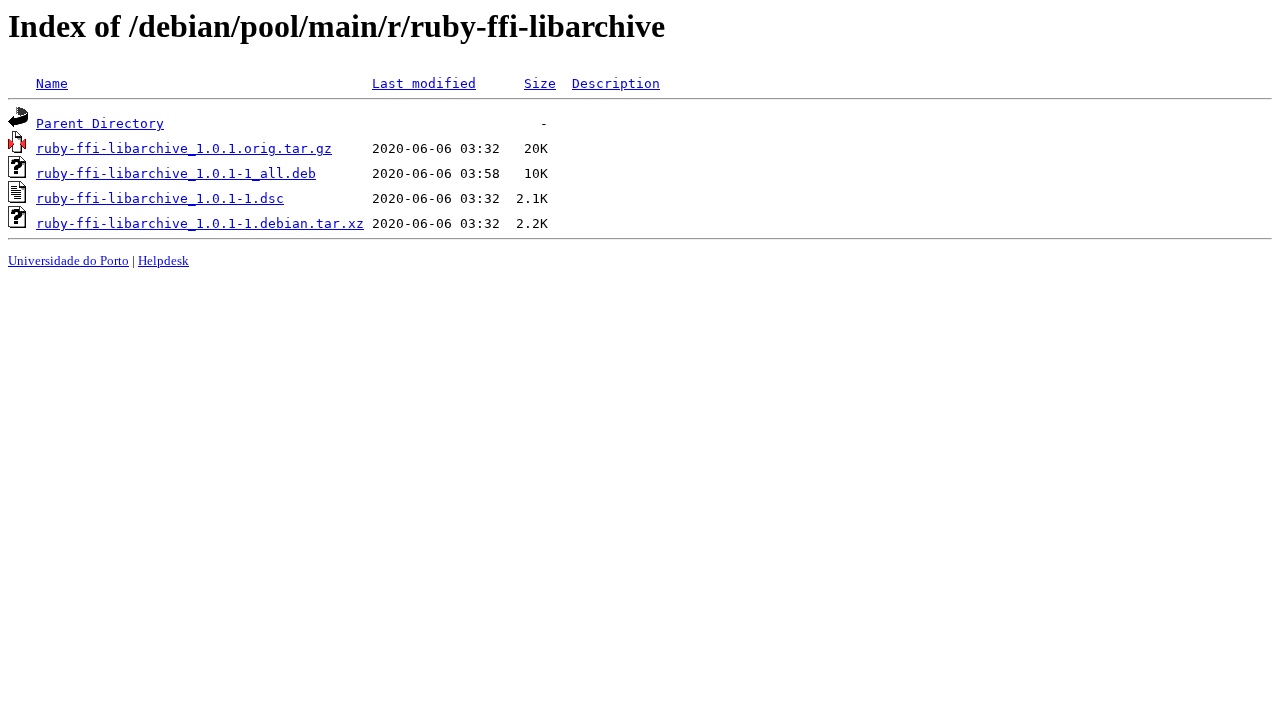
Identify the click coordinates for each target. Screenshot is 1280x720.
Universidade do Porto (68, 260)
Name (52, 83)
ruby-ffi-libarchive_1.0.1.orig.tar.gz (184, 148)
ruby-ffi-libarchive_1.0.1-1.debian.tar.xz (200, 223)
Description (616, 83)
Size (540, 83)
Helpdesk (163, 260)
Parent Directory (100, 123)
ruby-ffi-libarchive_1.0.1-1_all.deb (176, 173)
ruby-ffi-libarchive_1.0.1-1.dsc (160, 198)
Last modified (424, 83)
